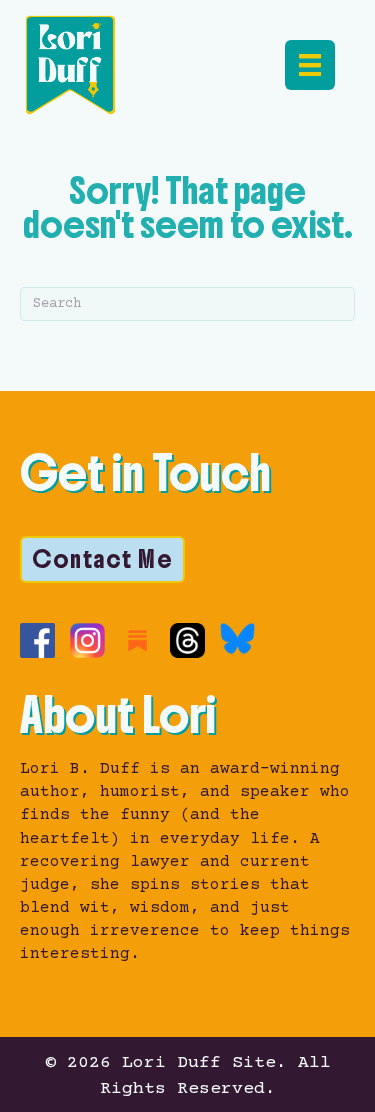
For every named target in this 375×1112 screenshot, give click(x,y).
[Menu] (310, 65)
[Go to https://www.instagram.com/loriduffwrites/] (87, 640)
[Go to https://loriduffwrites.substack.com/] (137, 640)
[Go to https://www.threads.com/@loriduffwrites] (187, 640)
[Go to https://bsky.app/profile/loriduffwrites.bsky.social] (237, 638)
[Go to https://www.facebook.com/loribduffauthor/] (37, 640)
